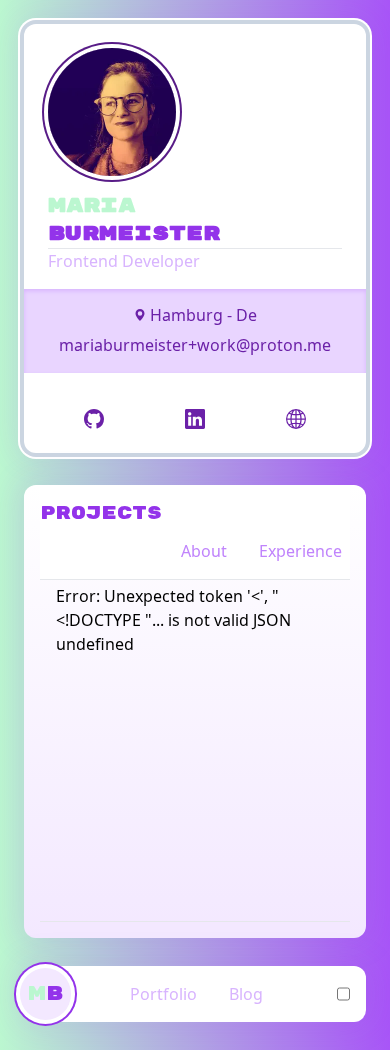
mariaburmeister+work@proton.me (195, 345)
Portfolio (163, 994)
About (204, 551)
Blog (246, 994)
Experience (300, 551)
